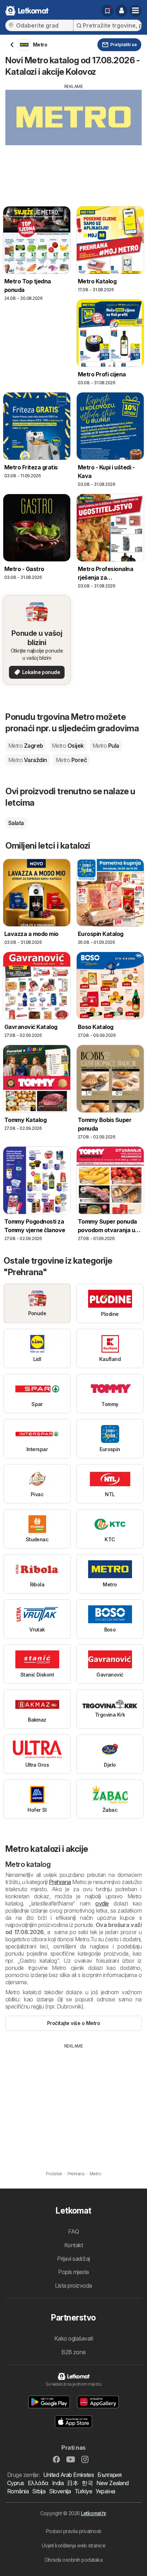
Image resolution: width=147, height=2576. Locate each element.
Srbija (39, 2491)
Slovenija (60, 2491)
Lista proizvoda (73, 2285)
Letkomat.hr (93, 2513)
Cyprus (16, 2483)
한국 (87, 2483)
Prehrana (60, 1882)
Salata (16, 823)
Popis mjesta (73, 2272)
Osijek (68, 746)
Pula (106, 746)
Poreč (71, 760)
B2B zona (73, 2352)
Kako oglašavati (73, 2338)
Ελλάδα (38, 2483)
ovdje (102, 1903)
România (18, 2491)
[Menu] (136, 11)
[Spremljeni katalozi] (107, 11)
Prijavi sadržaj (73, 2259)
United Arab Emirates (69, 2475)
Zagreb (26, 746)
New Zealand (112, 2483)
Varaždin (28, 760)
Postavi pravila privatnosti (73, 2531)
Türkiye (83, 2491)
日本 (73, 2483)
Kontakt (73, 2245)
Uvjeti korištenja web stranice (74, 2545)
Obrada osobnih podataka (73, 2560)
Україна (105, 2491)
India (58, 2483)
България (109, 2475)
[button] (121, 11)
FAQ (73, 2231)
